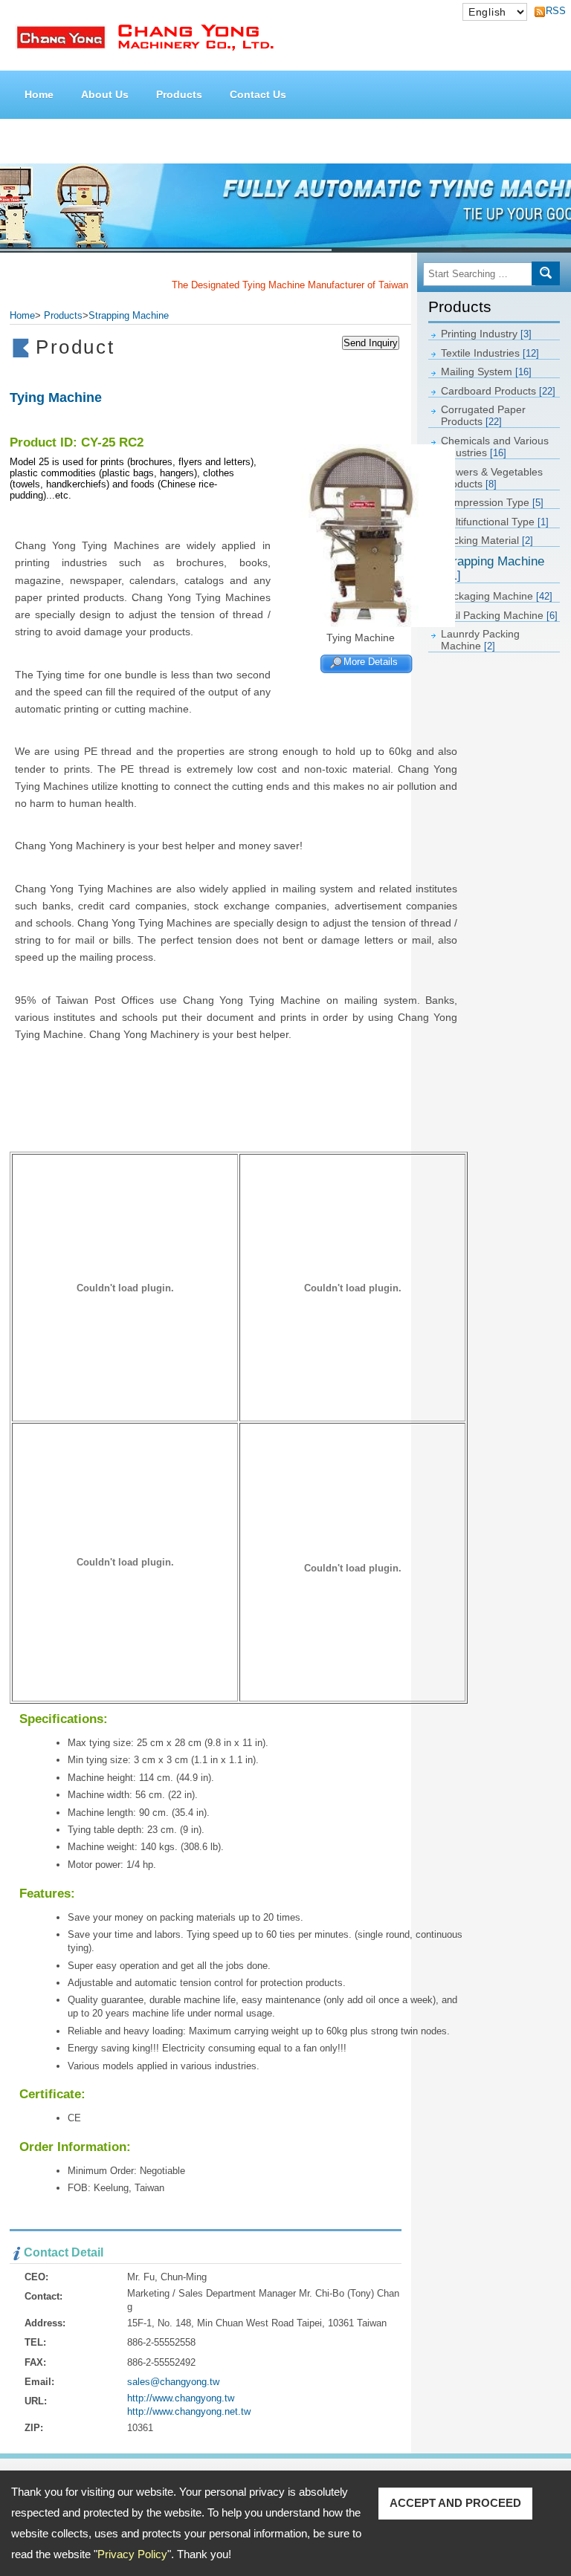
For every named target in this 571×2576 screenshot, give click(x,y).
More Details (371, 662)
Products (179, 94)
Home (39, 94)
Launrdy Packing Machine (480, 640)
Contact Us (258, 94)
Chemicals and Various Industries (495, 447)
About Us (105, 94)
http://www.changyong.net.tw (189, 2411)
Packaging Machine (497, 596)
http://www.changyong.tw (181, 2398)
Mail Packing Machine (499, 615)
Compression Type (492, 502)
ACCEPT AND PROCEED (455, 2503)
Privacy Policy (132, 2554)
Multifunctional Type (495, 522)
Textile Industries (490, 353)
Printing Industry (486, 334)
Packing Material (487, 540)
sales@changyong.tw (173, 2382)
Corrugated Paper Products (483, 415)
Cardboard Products (498, 391)
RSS (552, 11)
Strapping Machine (493, 568)
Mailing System (486, 372)
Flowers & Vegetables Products (492, 478)
